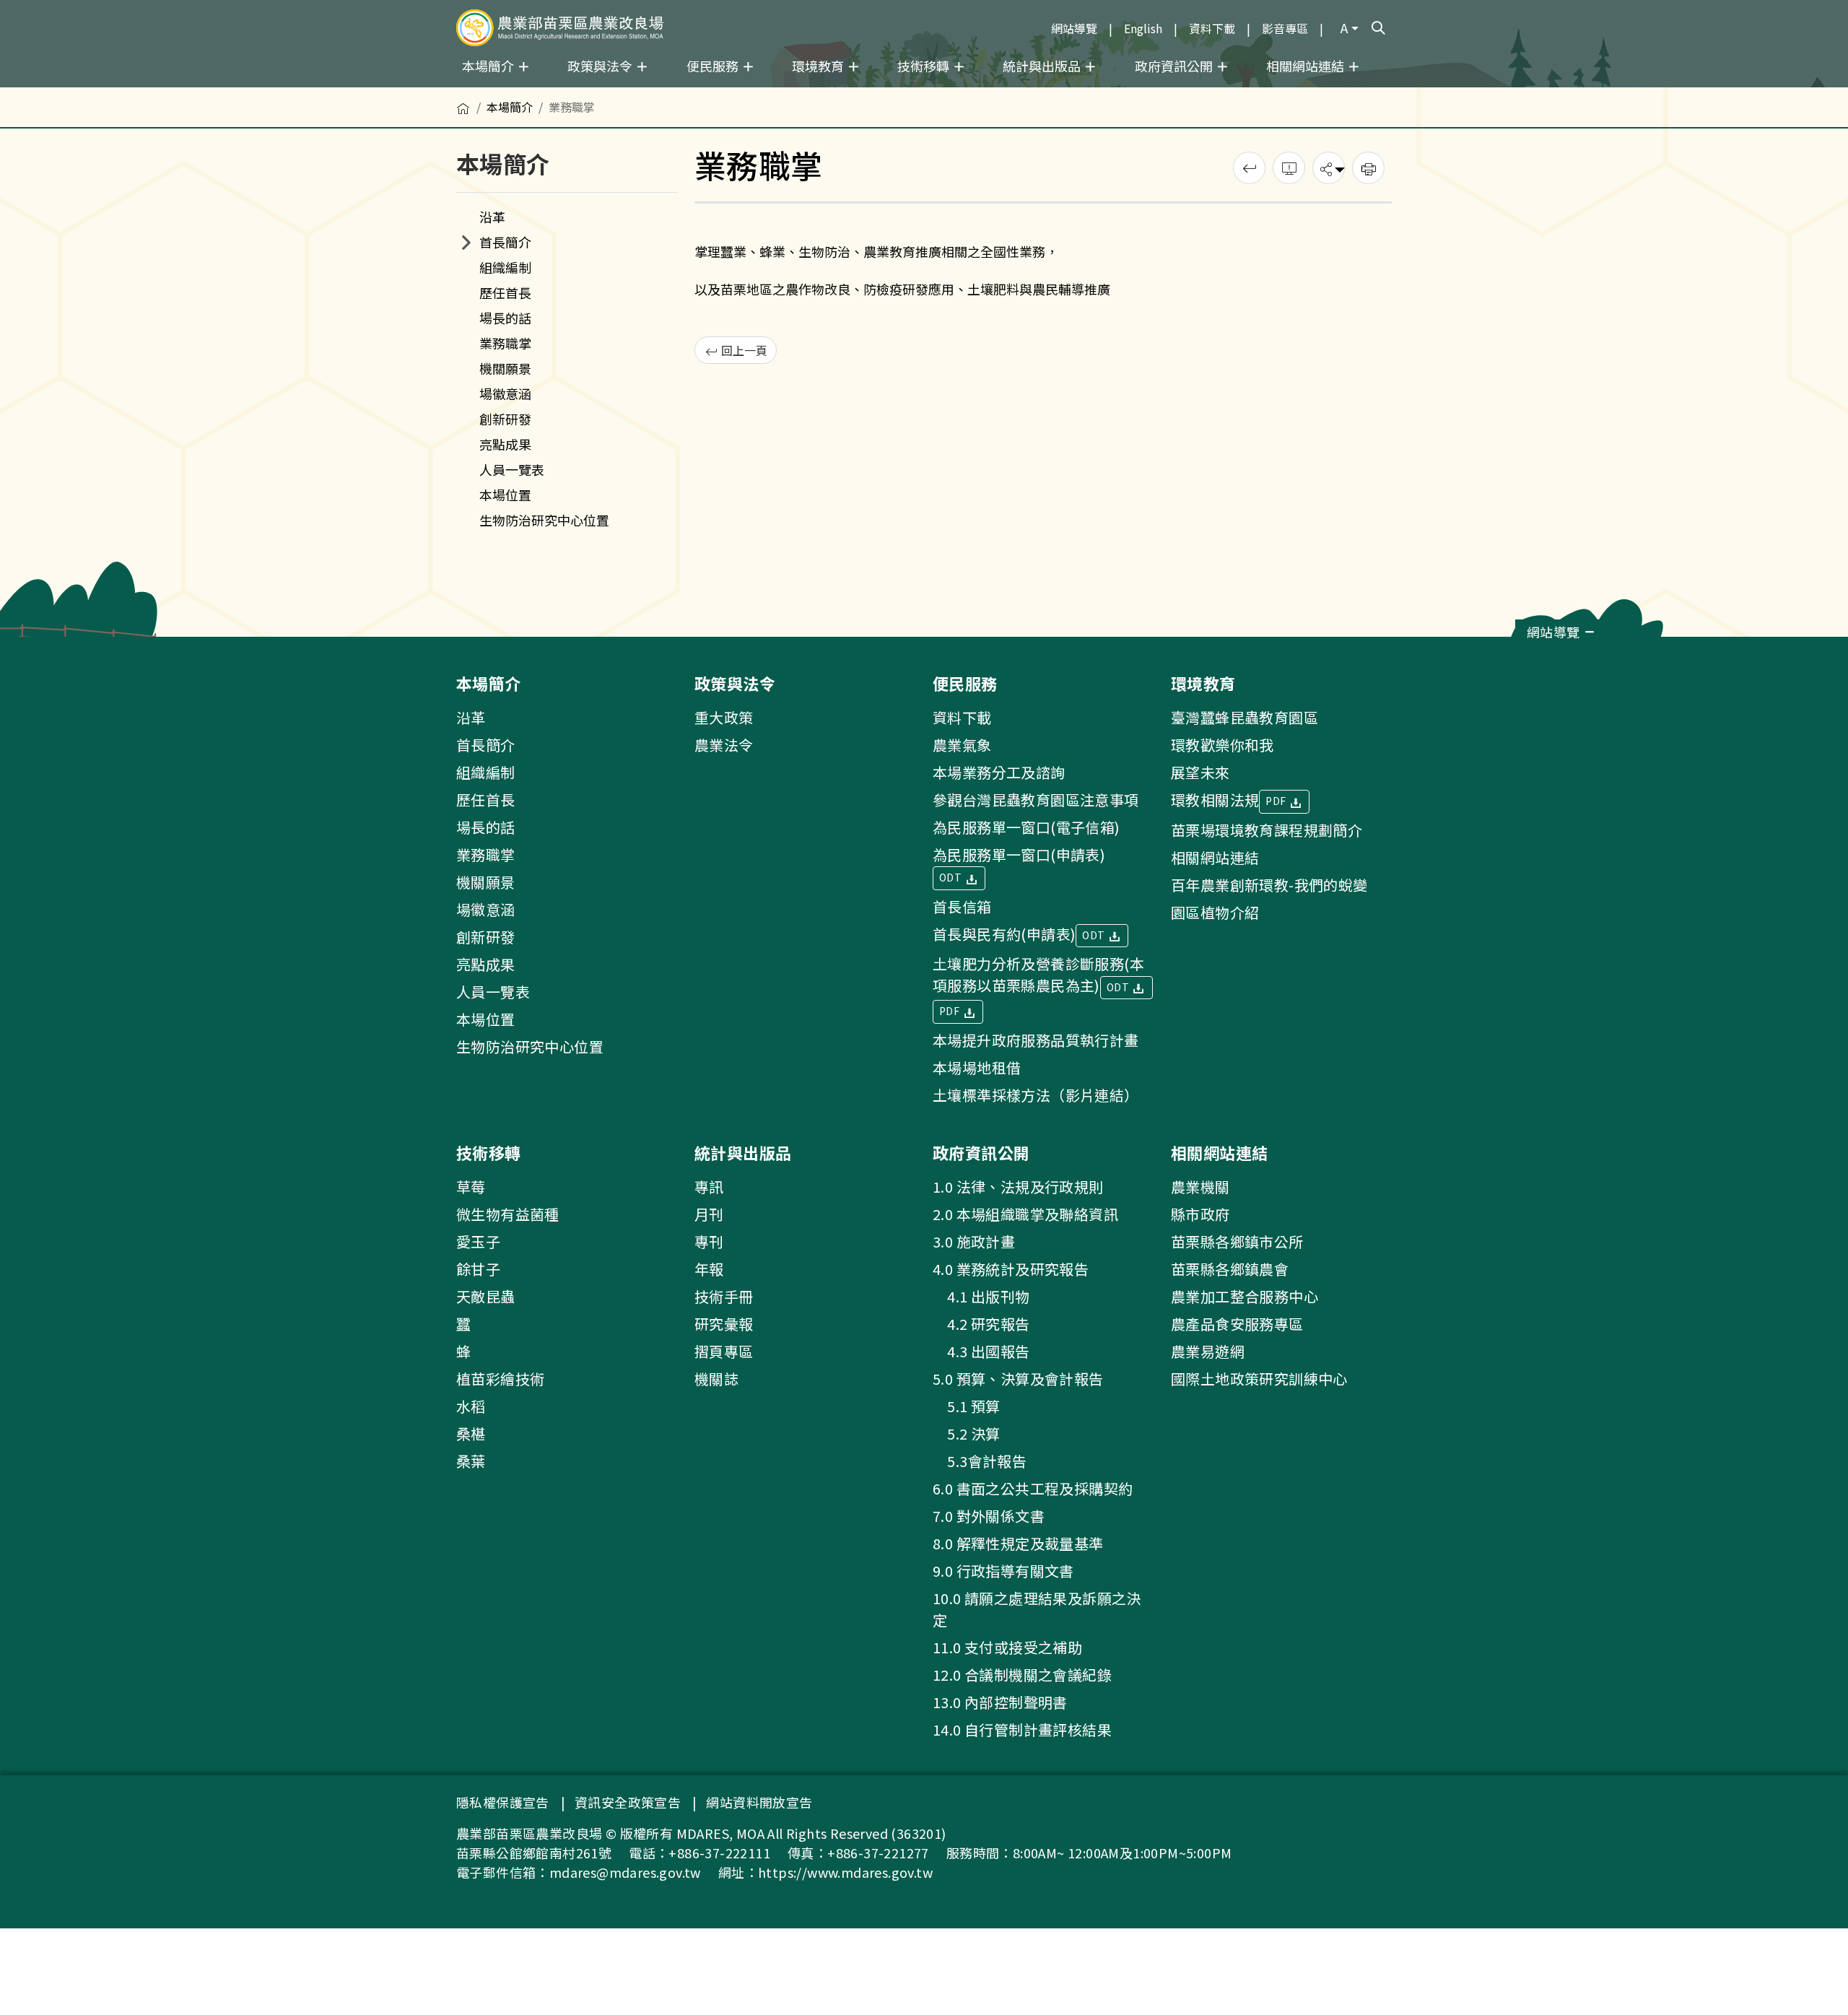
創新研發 (505, 419)
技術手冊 (724, 1296)
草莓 (471, 1187)
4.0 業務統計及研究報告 (1011, 1269)
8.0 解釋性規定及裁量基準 (1018, 1543)
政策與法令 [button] (601, 66)
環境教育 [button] (819, 66)
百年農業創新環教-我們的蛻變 (1269, 885)
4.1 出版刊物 (981, 1296)
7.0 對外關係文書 (989, 1516)
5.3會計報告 (980, 1461)
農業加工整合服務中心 (1245, 1296)
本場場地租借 (977, 1067)
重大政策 (724, 717)
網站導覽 (1074, 28)
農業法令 (724, 745)
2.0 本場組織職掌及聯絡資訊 (1025, 1214)
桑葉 (471, 1461)
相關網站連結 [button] (1307, 66)
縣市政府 (1200, 1214)
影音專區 (1285, 28)
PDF (951, 1011)
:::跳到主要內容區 (45, 9)
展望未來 (1200, 772)
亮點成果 (505, 444)
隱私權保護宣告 (503, 1802)
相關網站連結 (1215, 857)
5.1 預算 (967, 1406)
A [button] (1344, 27)
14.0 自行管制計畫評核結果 (1022, 1729)
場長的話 (505, 318)
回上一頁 (743, 350)
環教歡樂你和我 (1222, 745)
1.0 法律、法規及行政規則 (1018, 1187)
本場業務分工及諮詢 (999, 772)
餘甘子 (478, 1269)
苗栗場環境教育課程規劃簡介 (1267, 830)
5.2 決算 (967, 1433)
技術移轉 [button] (925, 66)
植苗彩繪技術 (500, 1379)
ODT (952, 877)
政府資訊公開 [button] (1175, 66)
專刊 (709, 1241)
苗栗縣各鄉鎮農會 (1230, 1269)
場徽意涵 (505, 393)
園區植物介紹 (1215, 912)
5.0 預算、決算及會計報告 (1018, 1379)
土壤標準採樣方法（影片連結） (1036, 1095)
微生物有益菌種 (508, 1214)
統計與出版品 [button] (1043, 66)
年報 (709, 1269)
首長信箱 (962, 906)
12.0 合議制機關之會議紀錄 (1022, 1675)
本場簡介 (510, 107)
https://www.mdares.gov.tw (845, 1872)
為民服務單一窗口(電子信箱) (1027, 827)
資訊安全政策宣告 (628, 1802)
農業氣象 (962, 745)
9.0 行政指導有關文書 (1003, 1571)
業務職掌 (505, 343)
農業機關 (1200, 1187)
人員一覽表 (512, 469)
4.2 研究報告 (981, 1324)
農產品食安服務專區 (1237, 1324)
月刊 (709, 1214)
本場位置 (505, 495)
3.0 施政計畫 (974, 1241)
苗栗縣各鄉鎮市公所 (1237, 1241)
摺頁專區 (724, 1351)
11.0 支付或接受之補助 (1007, 1647)
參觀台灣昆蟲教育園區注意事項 (1036, 800)
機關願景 (505, 368)
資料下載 (1212, 28)
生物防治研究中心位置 (544, 520)
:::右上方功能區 (1003, 22)
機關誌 (716, 1379)
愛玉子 (478, 1241)
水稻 (471, 1406)
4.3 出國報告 (981, 1351)
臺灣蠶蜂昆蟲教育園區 (1245, 717)
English (1143, 28)
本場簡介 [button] (489, 66)
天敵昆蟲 (486, 1296)
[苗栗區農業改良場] (560, 28)
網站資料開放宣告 (759, 1802)
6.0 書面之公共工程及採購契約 (1033, 1488)
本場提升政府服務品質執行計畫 (1036, 1040)
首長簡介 (505, 242)
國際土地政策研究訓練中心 (1259, 1379)
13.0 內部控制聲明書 (1000, 1702)
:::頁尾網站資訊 (45, 646)
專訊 (709, 1187)
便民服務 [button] (714, 66)
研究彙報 (724, 1324)
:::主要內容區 (33, 95)
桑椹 (471, 1433)
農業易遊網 (1208, 1351)
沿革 (492, 217)
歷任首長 (505, 292)
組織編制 (505, 267)
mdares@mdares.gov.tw (625, 1872)
